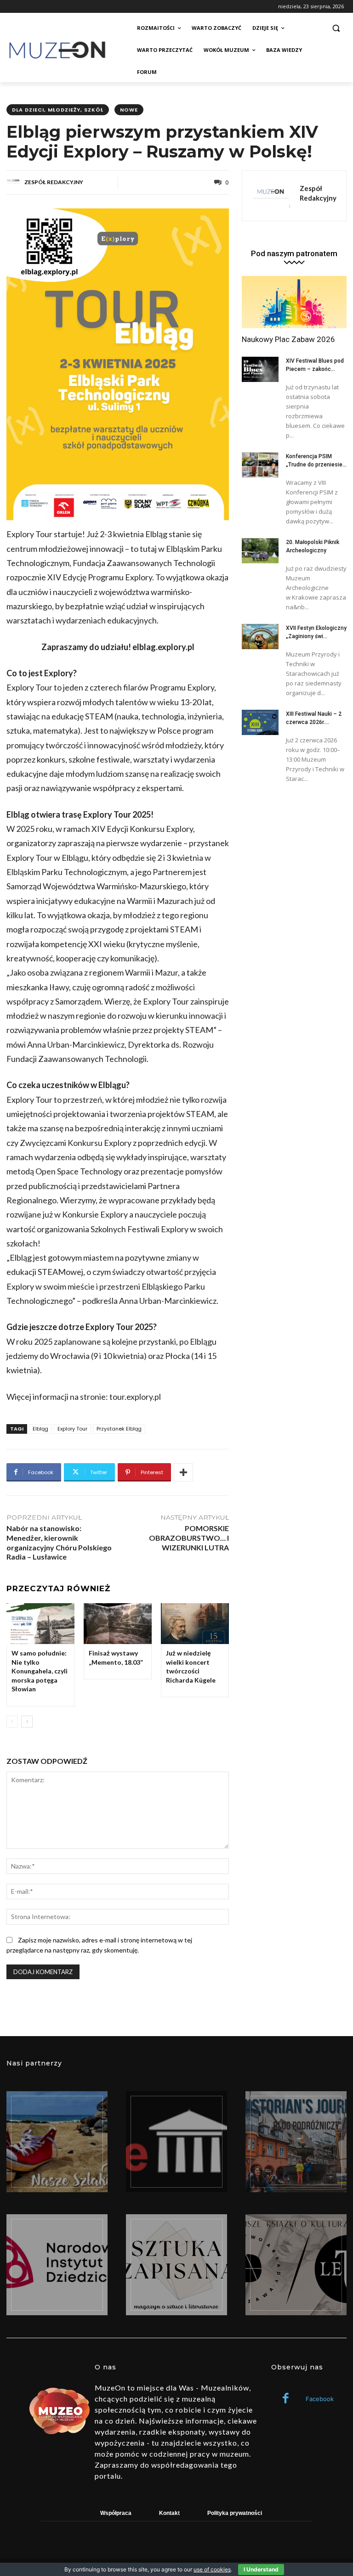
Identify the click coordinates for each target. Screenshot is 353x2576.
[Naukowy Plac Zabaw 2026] (294, 302)
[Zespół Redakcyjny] (15, 182)
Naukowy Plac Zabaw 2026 (288, 339)
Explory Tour (72, 1429)
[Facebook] (286, 2399)
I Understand (261, 2569)
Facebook (320, 2399)
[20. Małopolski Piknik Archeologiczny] (260, 551)
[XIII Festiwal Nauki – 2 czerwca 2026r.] (260, 723)
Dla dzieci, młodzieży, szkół (58, 110)
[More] (183, 1472)
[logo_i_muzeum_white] (176, 2142)
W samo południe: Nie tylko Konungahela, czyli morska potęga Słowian (40, 1671)
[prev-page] (12, 1722)
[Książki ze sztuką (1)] (296, 2265)
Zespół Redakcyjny (54, 182)
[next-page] (27, 1722)
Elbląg (40, 1429)
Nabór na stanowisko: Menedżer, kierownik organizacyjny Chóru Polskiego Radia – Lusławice (59, 1542)
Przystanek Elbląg (119, 1429)
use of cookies (212, 2569)
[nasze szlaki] (57, 2142)
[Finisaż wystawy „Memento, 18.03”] (118, 1624)
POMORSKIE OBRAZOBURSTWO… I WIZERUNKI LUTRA (189, 1538)
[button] (336, 28)
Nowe (129, 110)
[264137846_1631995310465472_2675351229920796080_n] (296, 2142)
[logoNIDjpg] (57, 2265)
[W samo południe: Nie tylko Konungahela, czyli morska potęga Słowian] (40, 1624)
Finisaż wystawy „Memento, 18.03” (116, 1658)
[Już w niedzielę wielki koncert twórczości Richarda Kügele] (195, 1624)
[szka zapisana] (176, 2265)
